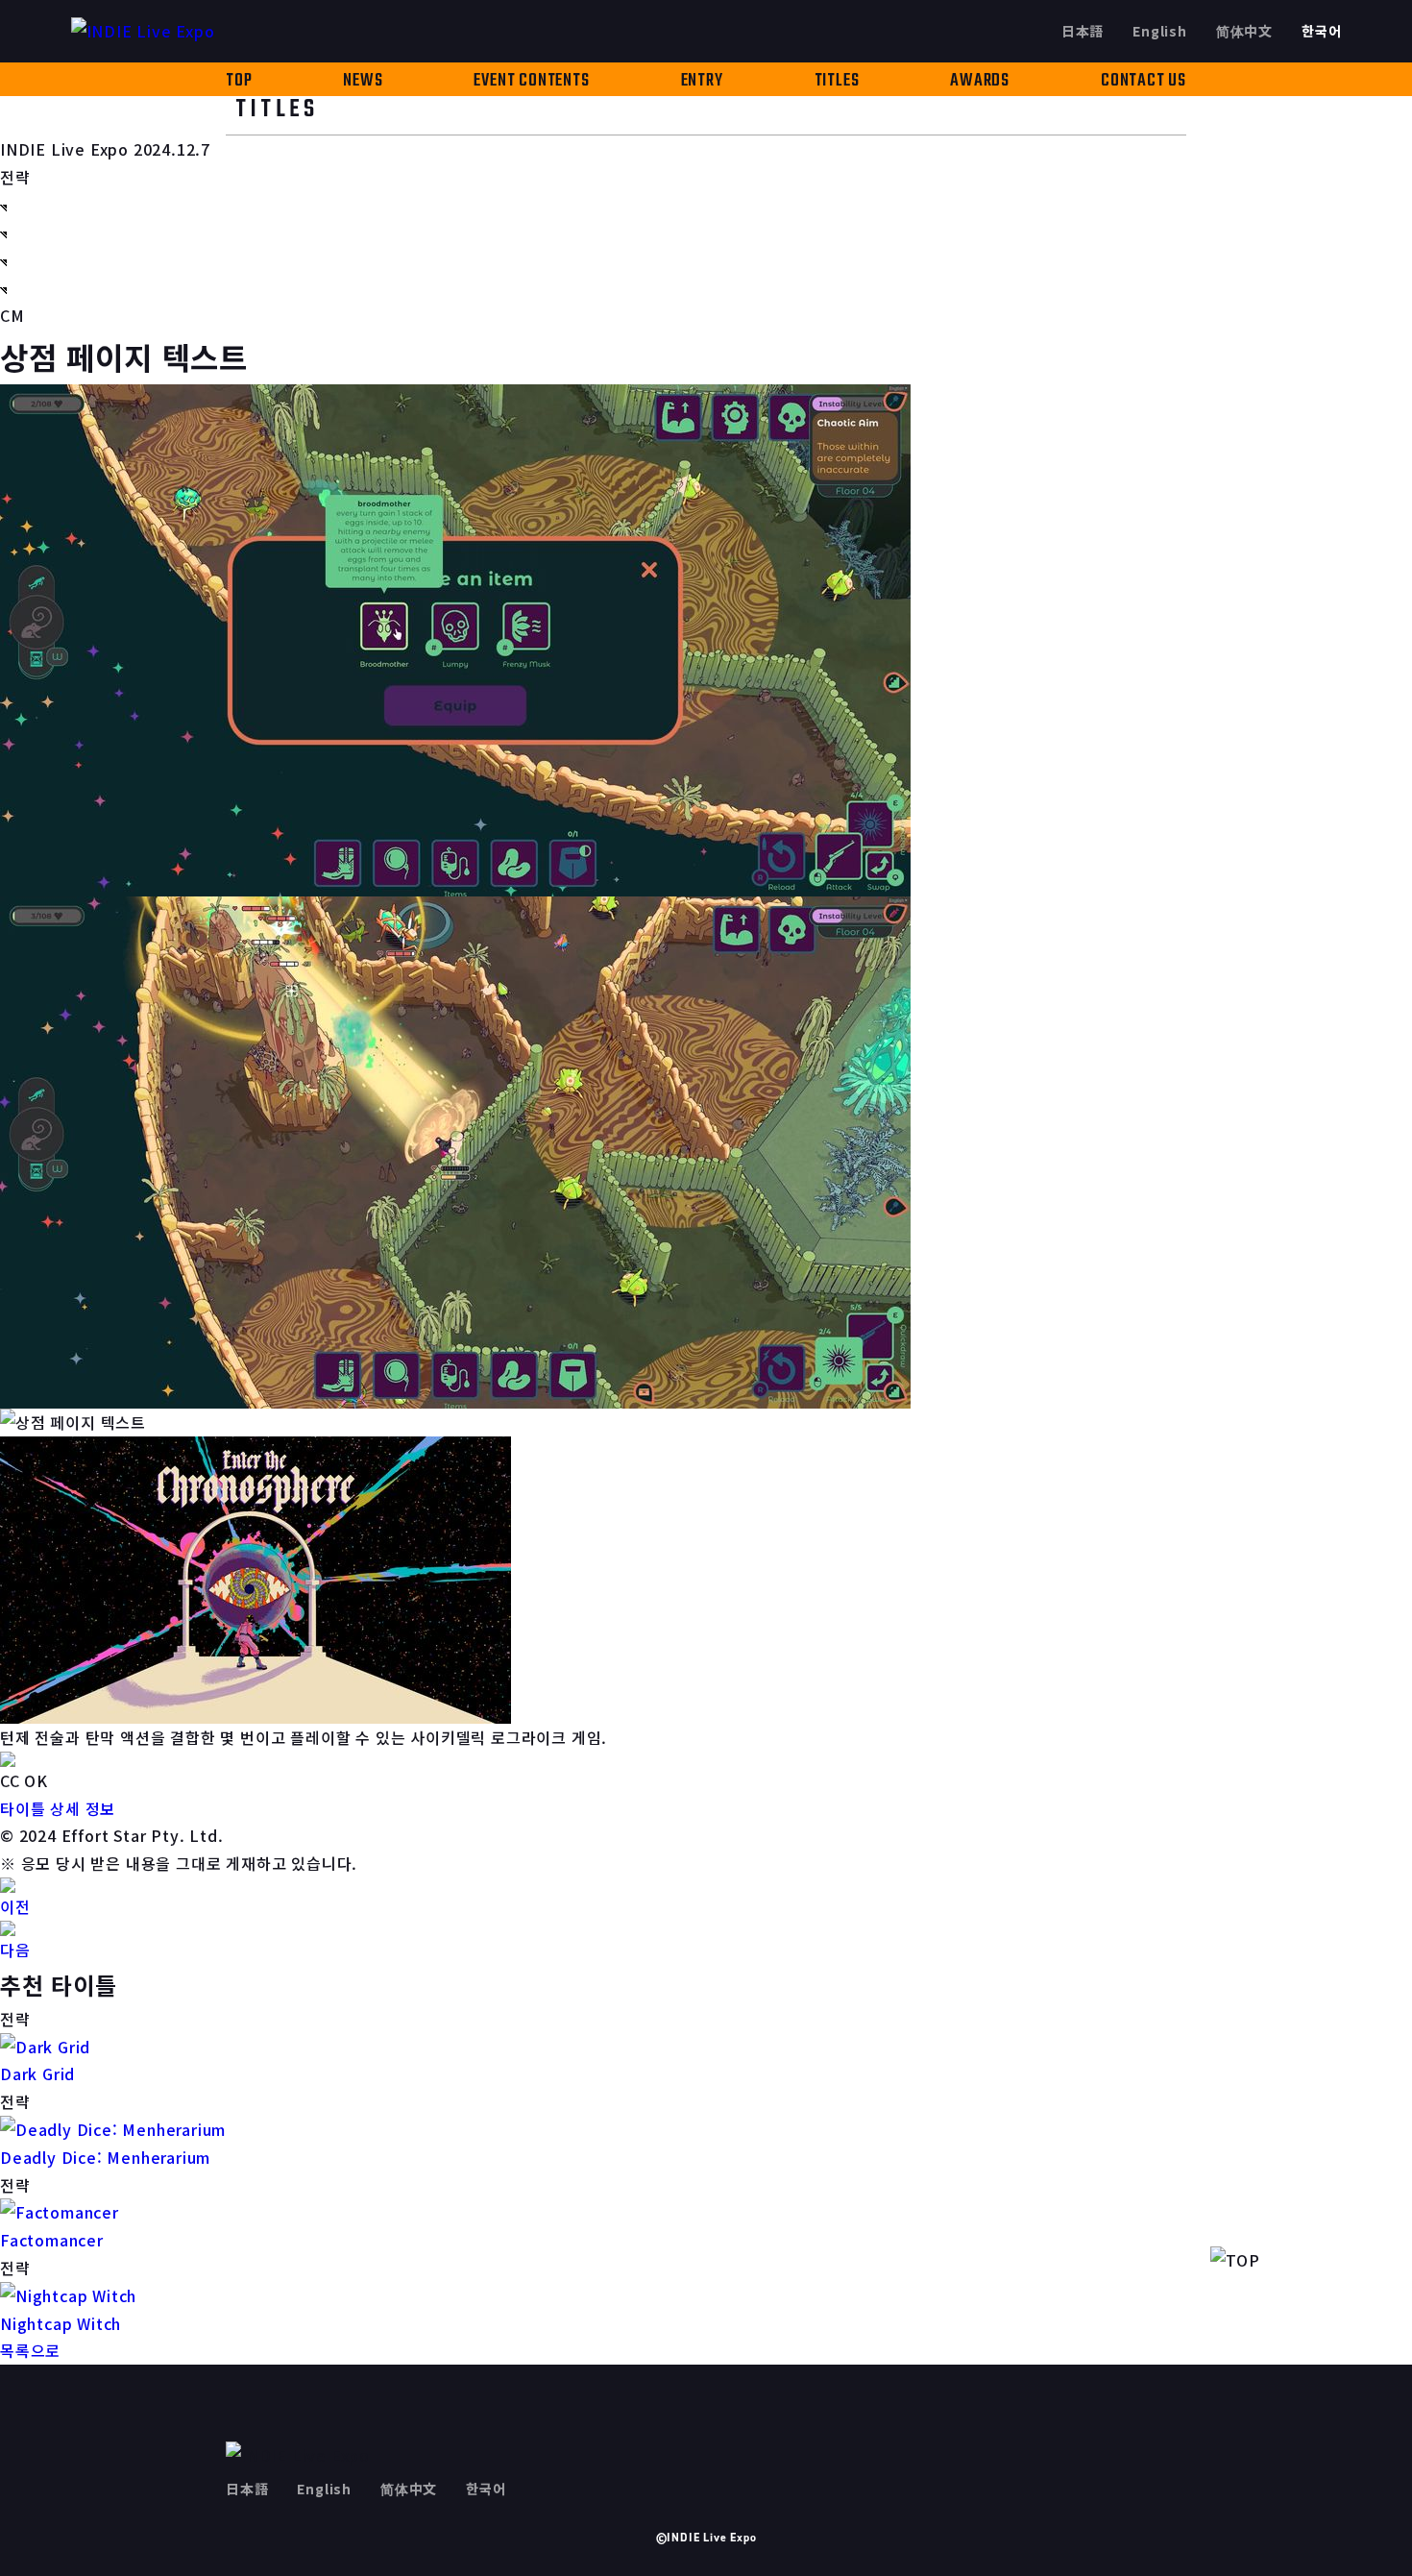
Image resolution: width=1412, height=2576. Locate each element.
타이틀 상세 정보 (58, 1808)
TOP (239, 81)
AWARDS (980, 81)
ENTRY (702, 81)
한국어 (1321, 31)
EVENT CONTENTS (531, 81)
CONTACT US (1144, 81)
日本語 (1083, 31)
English (1160, 31)
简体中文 (1244, 31)
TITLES (837, 81)
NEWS (363, 81)
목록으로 (30, 2350)
